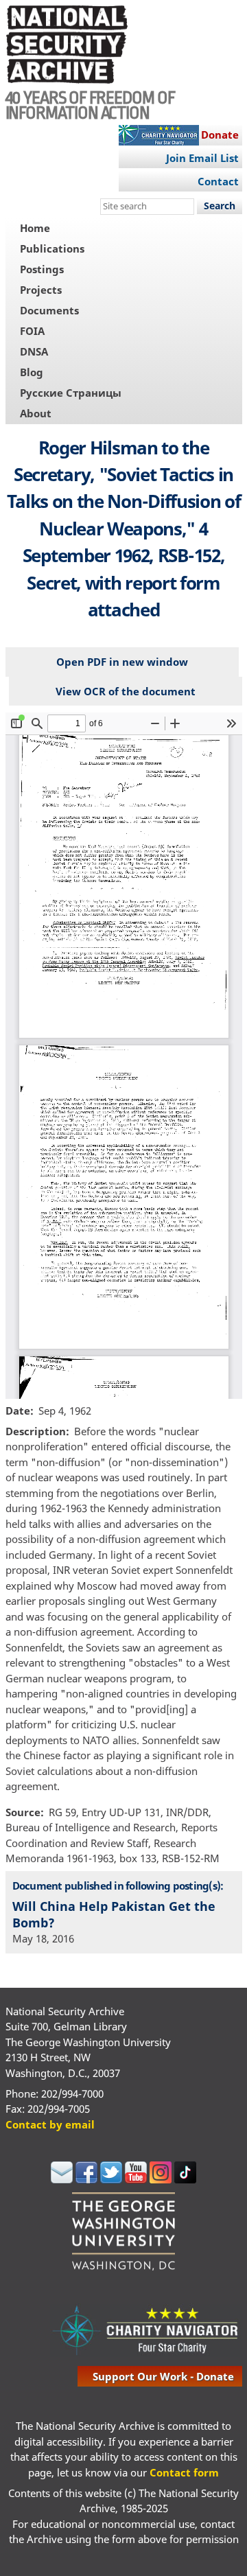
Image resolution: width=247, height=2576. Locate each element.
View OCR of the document (126, 691)
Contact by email (50, 2124)
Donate (220, 135)
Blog (32, 372)
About (36, 413)
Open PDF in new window (122, 662)
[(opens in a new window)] (62, 2179)
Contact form (184, 2472)
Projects (41, 290)
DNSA (34, 351)
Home (35, 228)
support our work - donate (163, 2376)
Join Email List (202, 158)
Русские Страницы (71, 393)
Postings (42, 269)
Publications (52, 248)
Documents (49, 310)
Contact (218, 181)
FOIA (32, 331)
